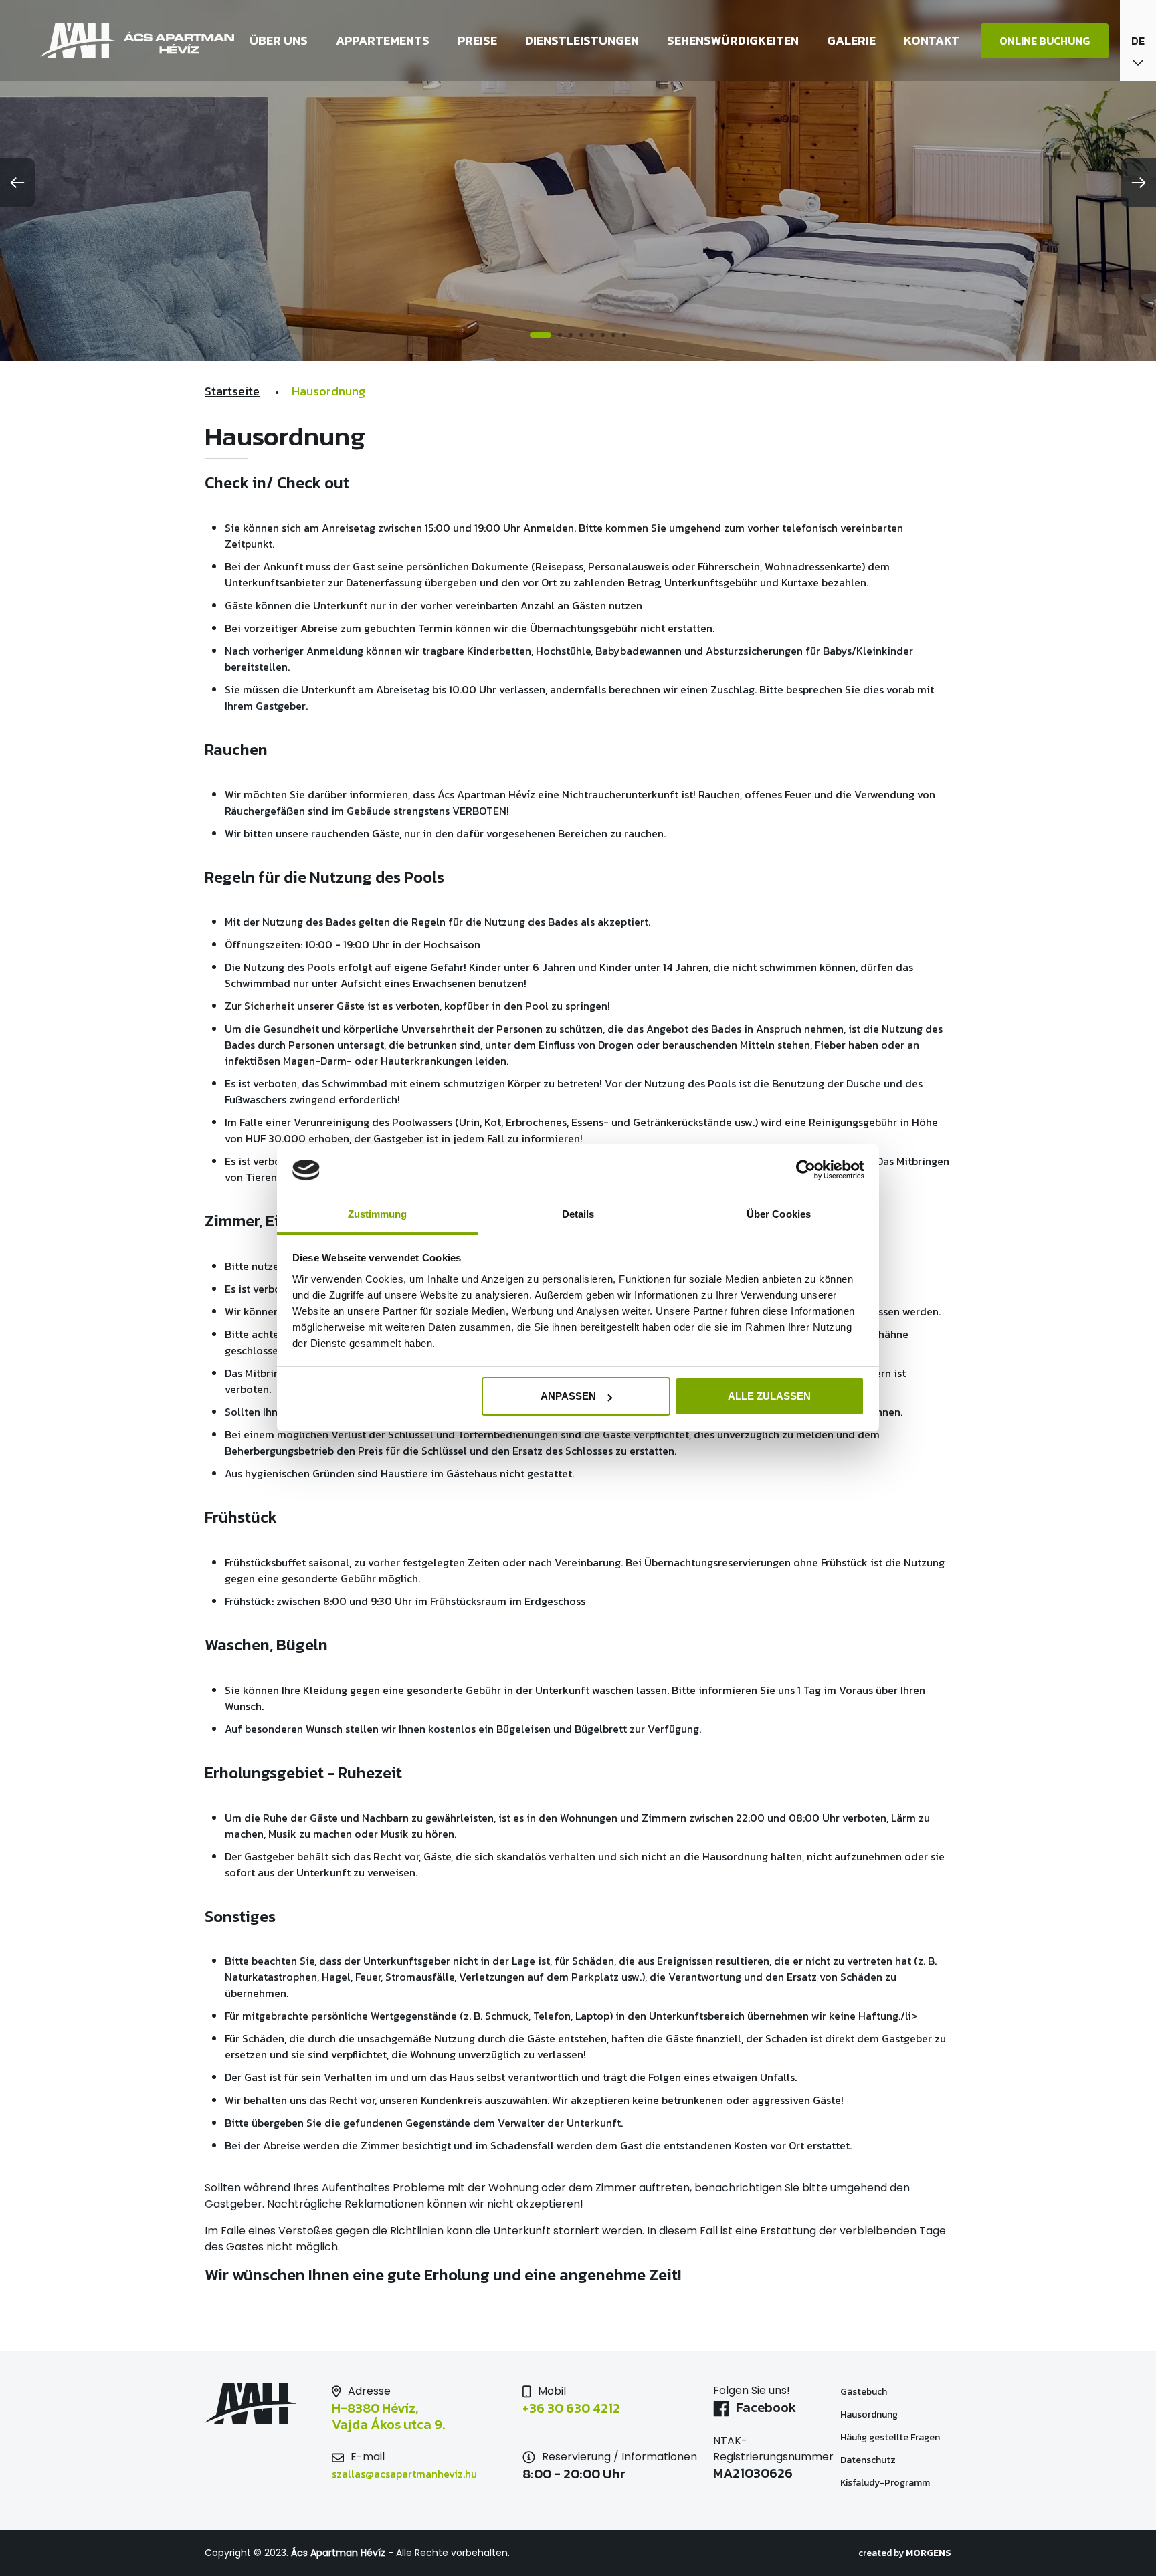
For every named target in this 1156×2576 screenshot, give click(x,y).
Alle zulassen (769, 1396)
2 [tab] (551, 335)
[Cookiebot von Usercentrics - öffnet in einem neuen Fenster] (806, 1170)
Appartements (383, 40)
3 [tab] (571, 335)
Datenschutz (868, 2460)
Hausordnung (869, 2414)
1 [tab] (532, 335)
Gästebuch (864, 2392)
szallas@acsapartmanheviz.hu (404, 2474)
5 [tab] (592, 335)
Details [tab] (578, 1214)
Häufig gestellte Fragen (890, 2437)
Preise (477, 40)
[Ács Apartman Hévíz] (138, 40)
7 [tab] (613, 335)
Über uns (279, 40)
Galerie (851, 40)
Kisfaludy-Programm (885, 2483)
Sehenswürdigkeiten (733, 40)
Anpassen (568, 1396)
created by (905, 2553)
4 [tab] (581, 335)
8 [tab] (624, 335)
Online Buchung (1045, 41)
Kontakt (932, 40)
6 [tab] (603, 335)
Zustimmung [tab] (378, 1214)
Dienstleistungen (582, 40)
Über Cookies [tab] (779, 1214)
